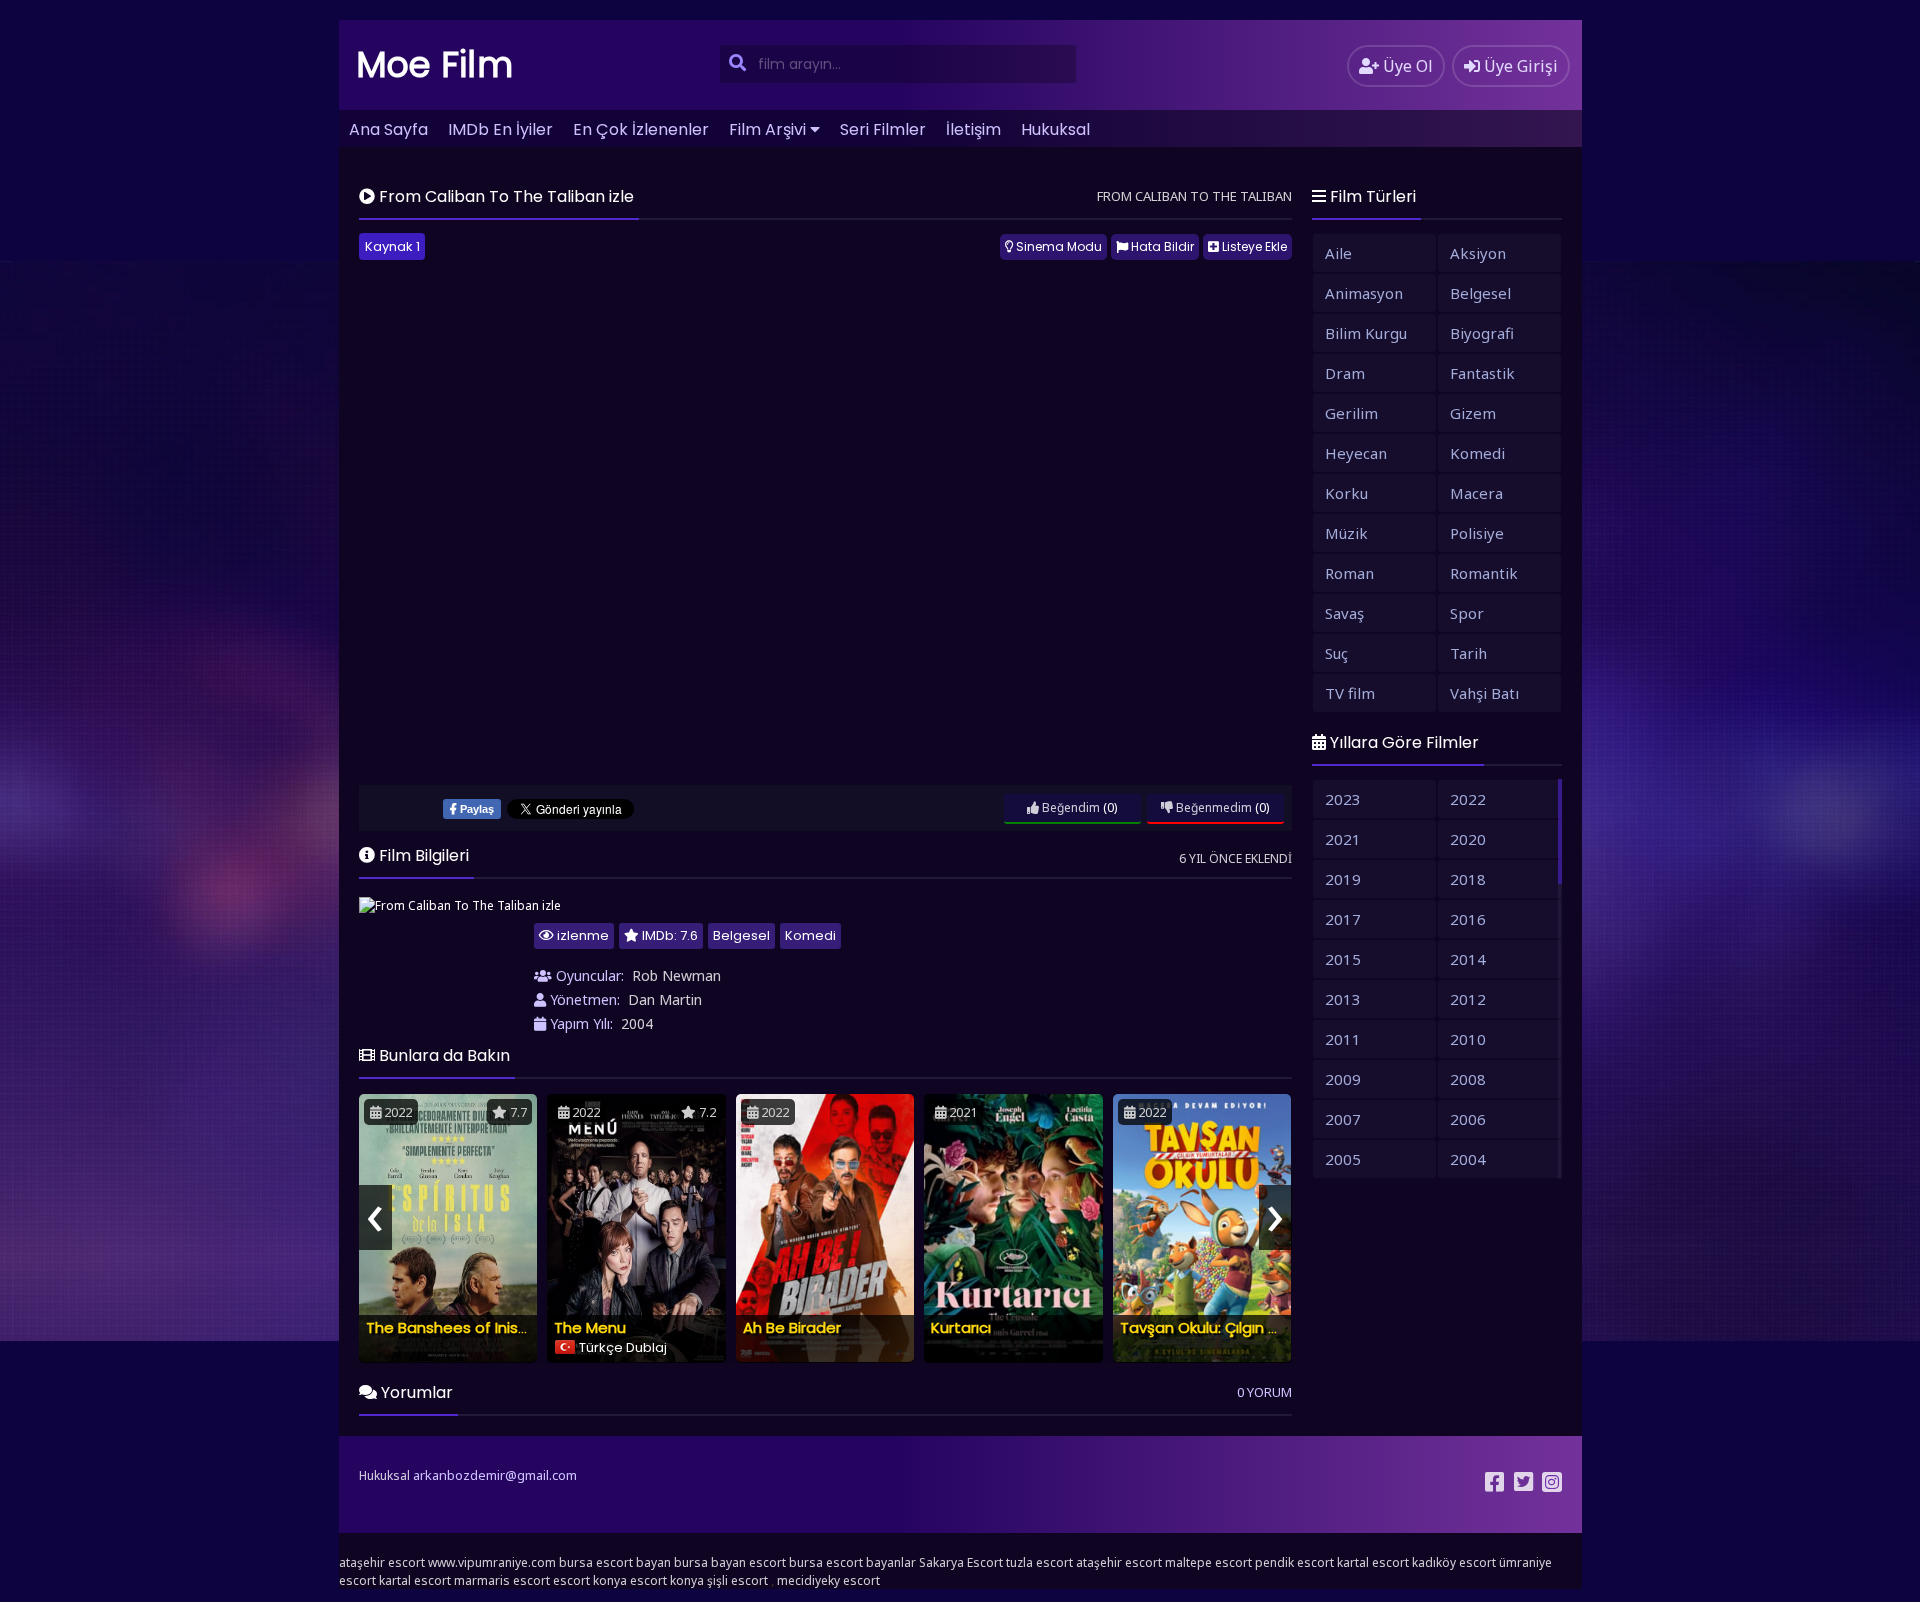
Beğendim (1069, 807)
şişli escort (737, 1580)
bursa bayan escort (730, 1562)
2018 (1468, 879)
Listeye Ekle (1253, 246)
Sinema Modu (1057, 246)
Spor (1467, 613)
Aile (1338, 253)
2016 (1468, 919)
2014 (1468, 959)
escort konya (590, 1580)
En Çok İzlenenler (641, 129)
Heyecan (1356, 453)
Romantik (1484, 573)
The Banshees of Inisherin (460, 1327)
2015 (1343, 959)
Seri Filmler (883, 129)
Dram (1345, 373)
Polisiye (1477, 533)
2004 (637, 1023)
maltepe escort (1208, 1562)
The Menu (590, 1327)
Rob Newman (676, 975)
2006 (1468, 1119)
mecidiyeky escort (828, 1580)
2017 (1343, 919)
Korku (1346, 493)
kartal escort (1373, 1562)
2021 (1343, 839)
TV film (1350, 693)
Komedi (810, 935)
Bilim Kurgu (1366, 333)
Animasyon (1364, 293)
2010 (1468, 1039)
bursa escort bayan (615, 1562)
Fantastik (1482, 373)
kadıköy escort (1454, 1562)
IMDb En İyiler (500, 129)
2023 (1343, 799)
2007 (1343, 1119)
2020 (1468, 839)
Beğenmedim (1212, 807)
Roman (1349, 573)
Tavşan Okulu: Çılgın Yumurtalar (1235, 1327)
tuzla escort (1039, 1562)
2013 (1343, 999)
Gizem (1473, 413)
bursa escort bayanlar (852, 1562)
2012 (1468, 999)
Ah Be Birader (792, 1327)
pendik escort (1294, 1562)
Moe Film (435, 64)
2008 (1468, 1079)
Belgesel (741, 935)
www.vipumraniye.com (492, 1562)
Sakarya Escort (961, 1562)
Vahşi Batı (1484, 693)
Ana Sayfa (388, 129)
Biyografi (1482, 333)
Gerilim (1351, 413)
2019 (1343, 879)
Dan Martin (665, 999)
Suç (1336, 653)
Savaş (1344, 613)
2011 (1343, 1039)
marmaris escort (502, 1580)
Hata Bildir (1161, 246)
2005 (1343, 1159)
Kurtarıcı (961, 1327)
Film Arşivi (767, 129)
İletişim (973, 129)
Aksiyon (1478, 253)
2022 (1468, 799)
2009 (1343, 1079)
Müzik (1346, 533)
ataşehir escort (382, 1562)
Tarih (1468, 653)
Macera (1476, 493)
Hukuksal (1055, 129)
